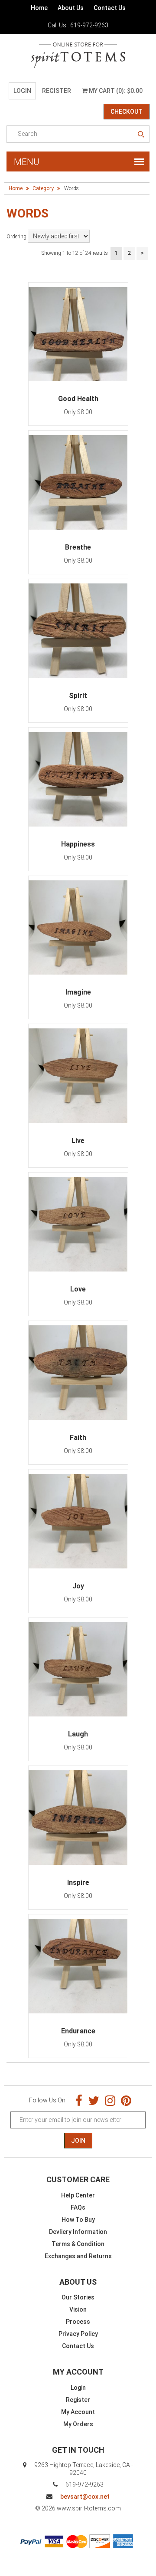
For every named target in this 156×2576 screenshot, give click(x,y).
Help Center (78, 2195)
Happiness (78, 844)
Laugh (78, 1734)
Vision (78, 2309)
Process (78, 2322)
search (141, 135)
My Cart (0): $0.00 (115, 91)
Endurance (78, 2031)
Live (78, 1141)
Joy (78, 1586)
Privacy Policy (78, 2334)
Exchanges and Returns (78, 2256)
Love (78, 1289)
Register (57, 91)
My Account (78, 2412)
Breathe (78, 547)
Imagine (78, 992)
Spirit (78, 696)
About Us (71, 8)
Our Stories (78, 2297)
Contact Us (110, 8)
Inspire (78, 1883)
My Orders (78, 2424)
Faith (78, 1438)
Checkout (127, 112)
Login (22, 91)
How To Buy (78, 2220)
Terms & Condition (78, 2244)
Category (43, 188)
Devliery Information (78, 2232)
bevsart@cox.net (85, 2497)
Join (78, 2141)
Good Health (78, 399)
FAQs (78, 2207)
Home (39, 8)
